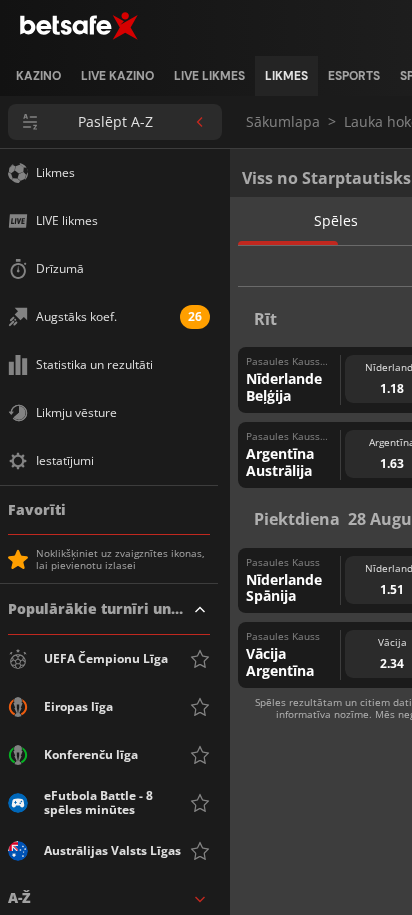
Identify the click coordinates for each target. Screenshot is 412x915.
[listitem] (38, 76)
